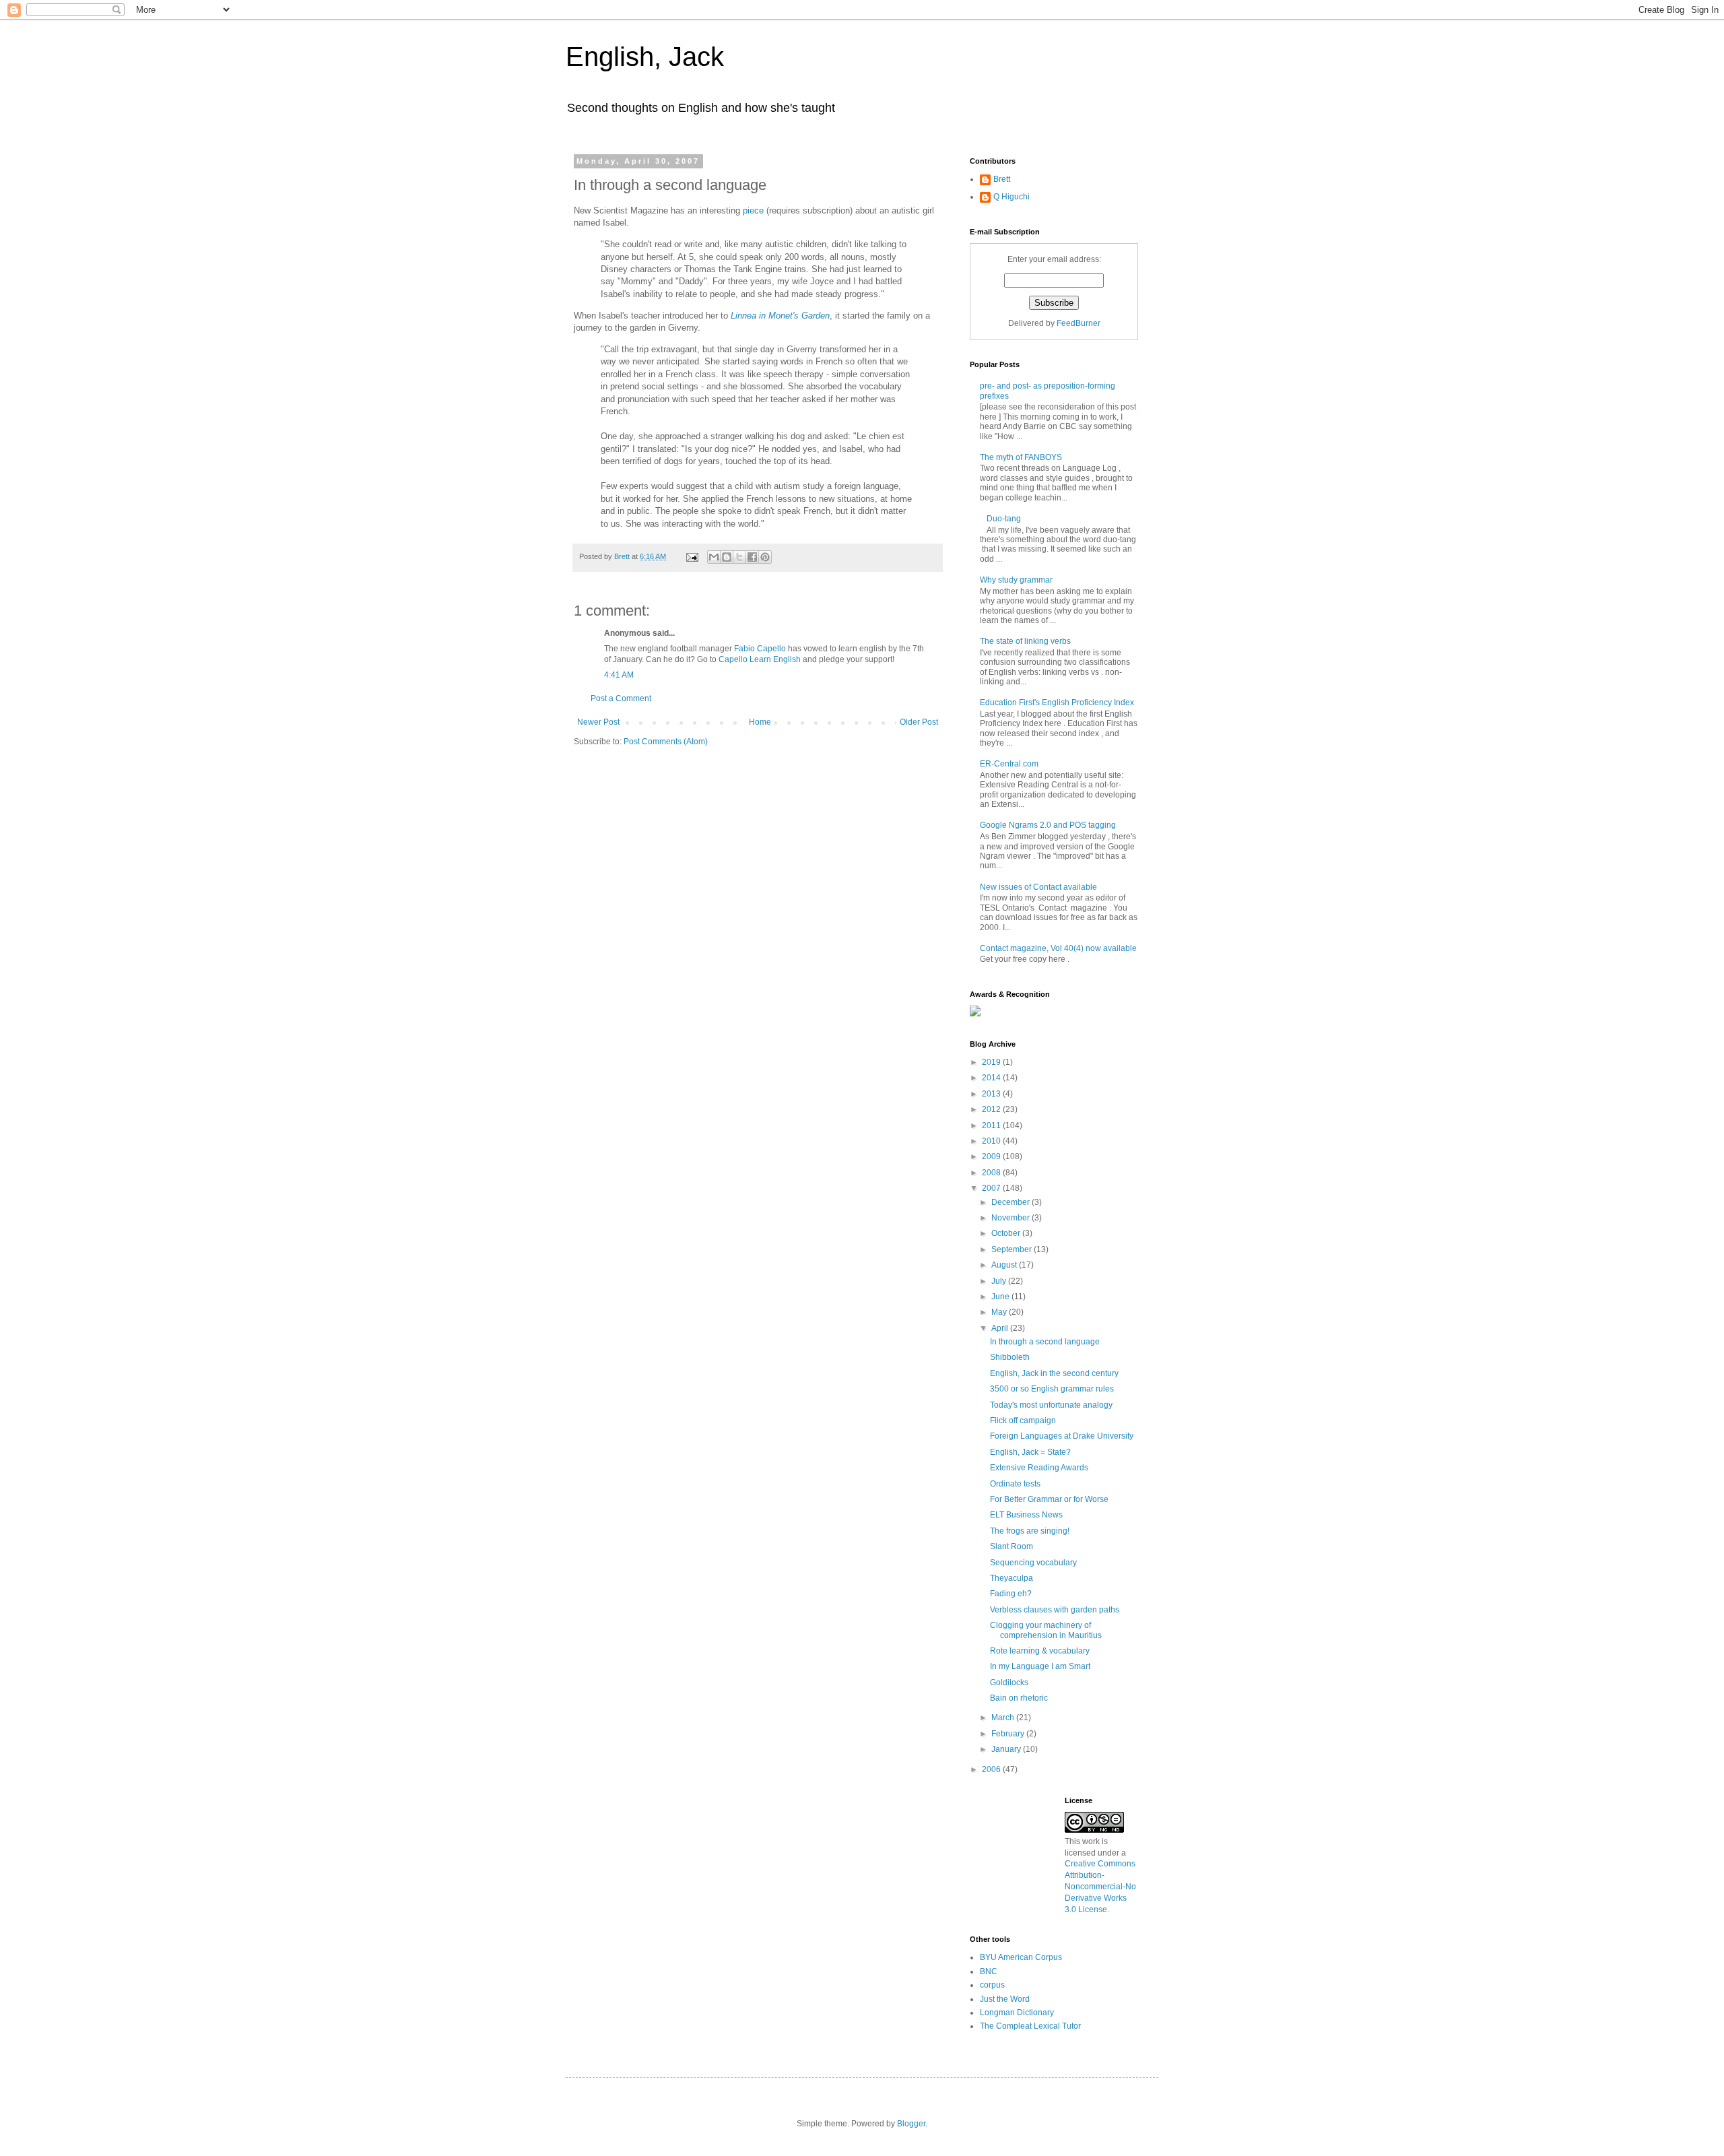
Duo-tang (1004, 519)
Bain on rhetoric (1019, 1698)
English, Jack (645, 57)
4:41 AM (619, 675)
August (1005, 1265)
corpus (992, 1985)
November (1012, 1218)
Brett (1002, 179)
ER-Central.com (1009, 764)
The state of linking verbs (1025, 641)
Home (760, 722)
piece (753, 210)
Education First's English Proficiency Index (1057, 703)
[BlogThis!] (727, 557)
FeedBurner (1079, 323)
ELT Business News (1026, 1515)
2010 (992, 1141)
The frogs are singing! (1030, 1531)
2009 (992, 1156)
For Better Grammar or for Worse (1049, 1499)
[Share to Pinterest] (765, 557)
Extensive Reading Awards (1039, 1468)
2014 (992, 1078)
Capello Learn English (760, 659)
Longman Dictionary (1017, 2013)
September (1013, 1249)
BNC (989, 1971)
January (1007, 1749)
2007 (992, 1188)
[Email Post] (692, 556)
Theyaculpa (1012, 1578)
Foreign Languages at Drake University (1062, 1436)
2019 (992, 1062)
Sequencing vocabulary (1033, 1563)
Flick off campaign (1023, 1420)
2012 (992, 1109)
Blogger (911, 2124)
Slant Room (1012, 1546)
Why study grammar (1016, 580)
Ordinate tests (1015, 1484)
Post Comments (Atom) (666, 742)
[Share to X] (739, 557)
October (1007, 1233)
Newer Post (598, 722)
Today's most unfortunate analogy (1051, 1405)
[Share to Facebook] (752, 557)
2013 (992, 1094)
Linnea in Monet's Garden (780, 316)
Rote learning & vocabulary (1040, 1651)
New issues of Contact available (1038, 887)
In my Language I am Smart (1040, 1666)
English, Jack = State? (1030, 1452)
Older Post (919, 722)
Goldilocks (1009, 1683)
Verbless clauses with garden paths (1055, 1610)
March (1004, 1718)
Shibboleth (1010, 1357)
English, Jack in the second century (1054, 1373)
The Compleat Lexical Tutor (1030, 2026)
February (1009, 1734)
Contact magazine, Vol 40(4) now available (1058, 948)
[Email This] (714, 557)
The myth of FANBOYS (1021, 457)
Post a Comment (621, 698)
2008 (992, 1173)
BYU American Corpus (1021, 1957)
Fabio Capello (760, 649)
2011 (992, 1125)
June (1001, 1297)
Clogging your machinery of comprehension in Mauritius (1046, 1630)
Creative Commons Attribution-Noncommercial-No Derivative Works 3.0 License (1100, 1886)
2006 (992, 1769)
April (1001, 1328)
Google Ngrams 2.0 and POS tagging (1048, 825)
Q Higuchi (1012, 197)
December (1012, 1202)
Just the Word (1005, 1999)
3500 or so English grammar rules (1052, 1389)
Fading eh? (1011, 1594)
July (1000, 1281)
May (1000, 1312)
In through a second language (1045, 1342)
